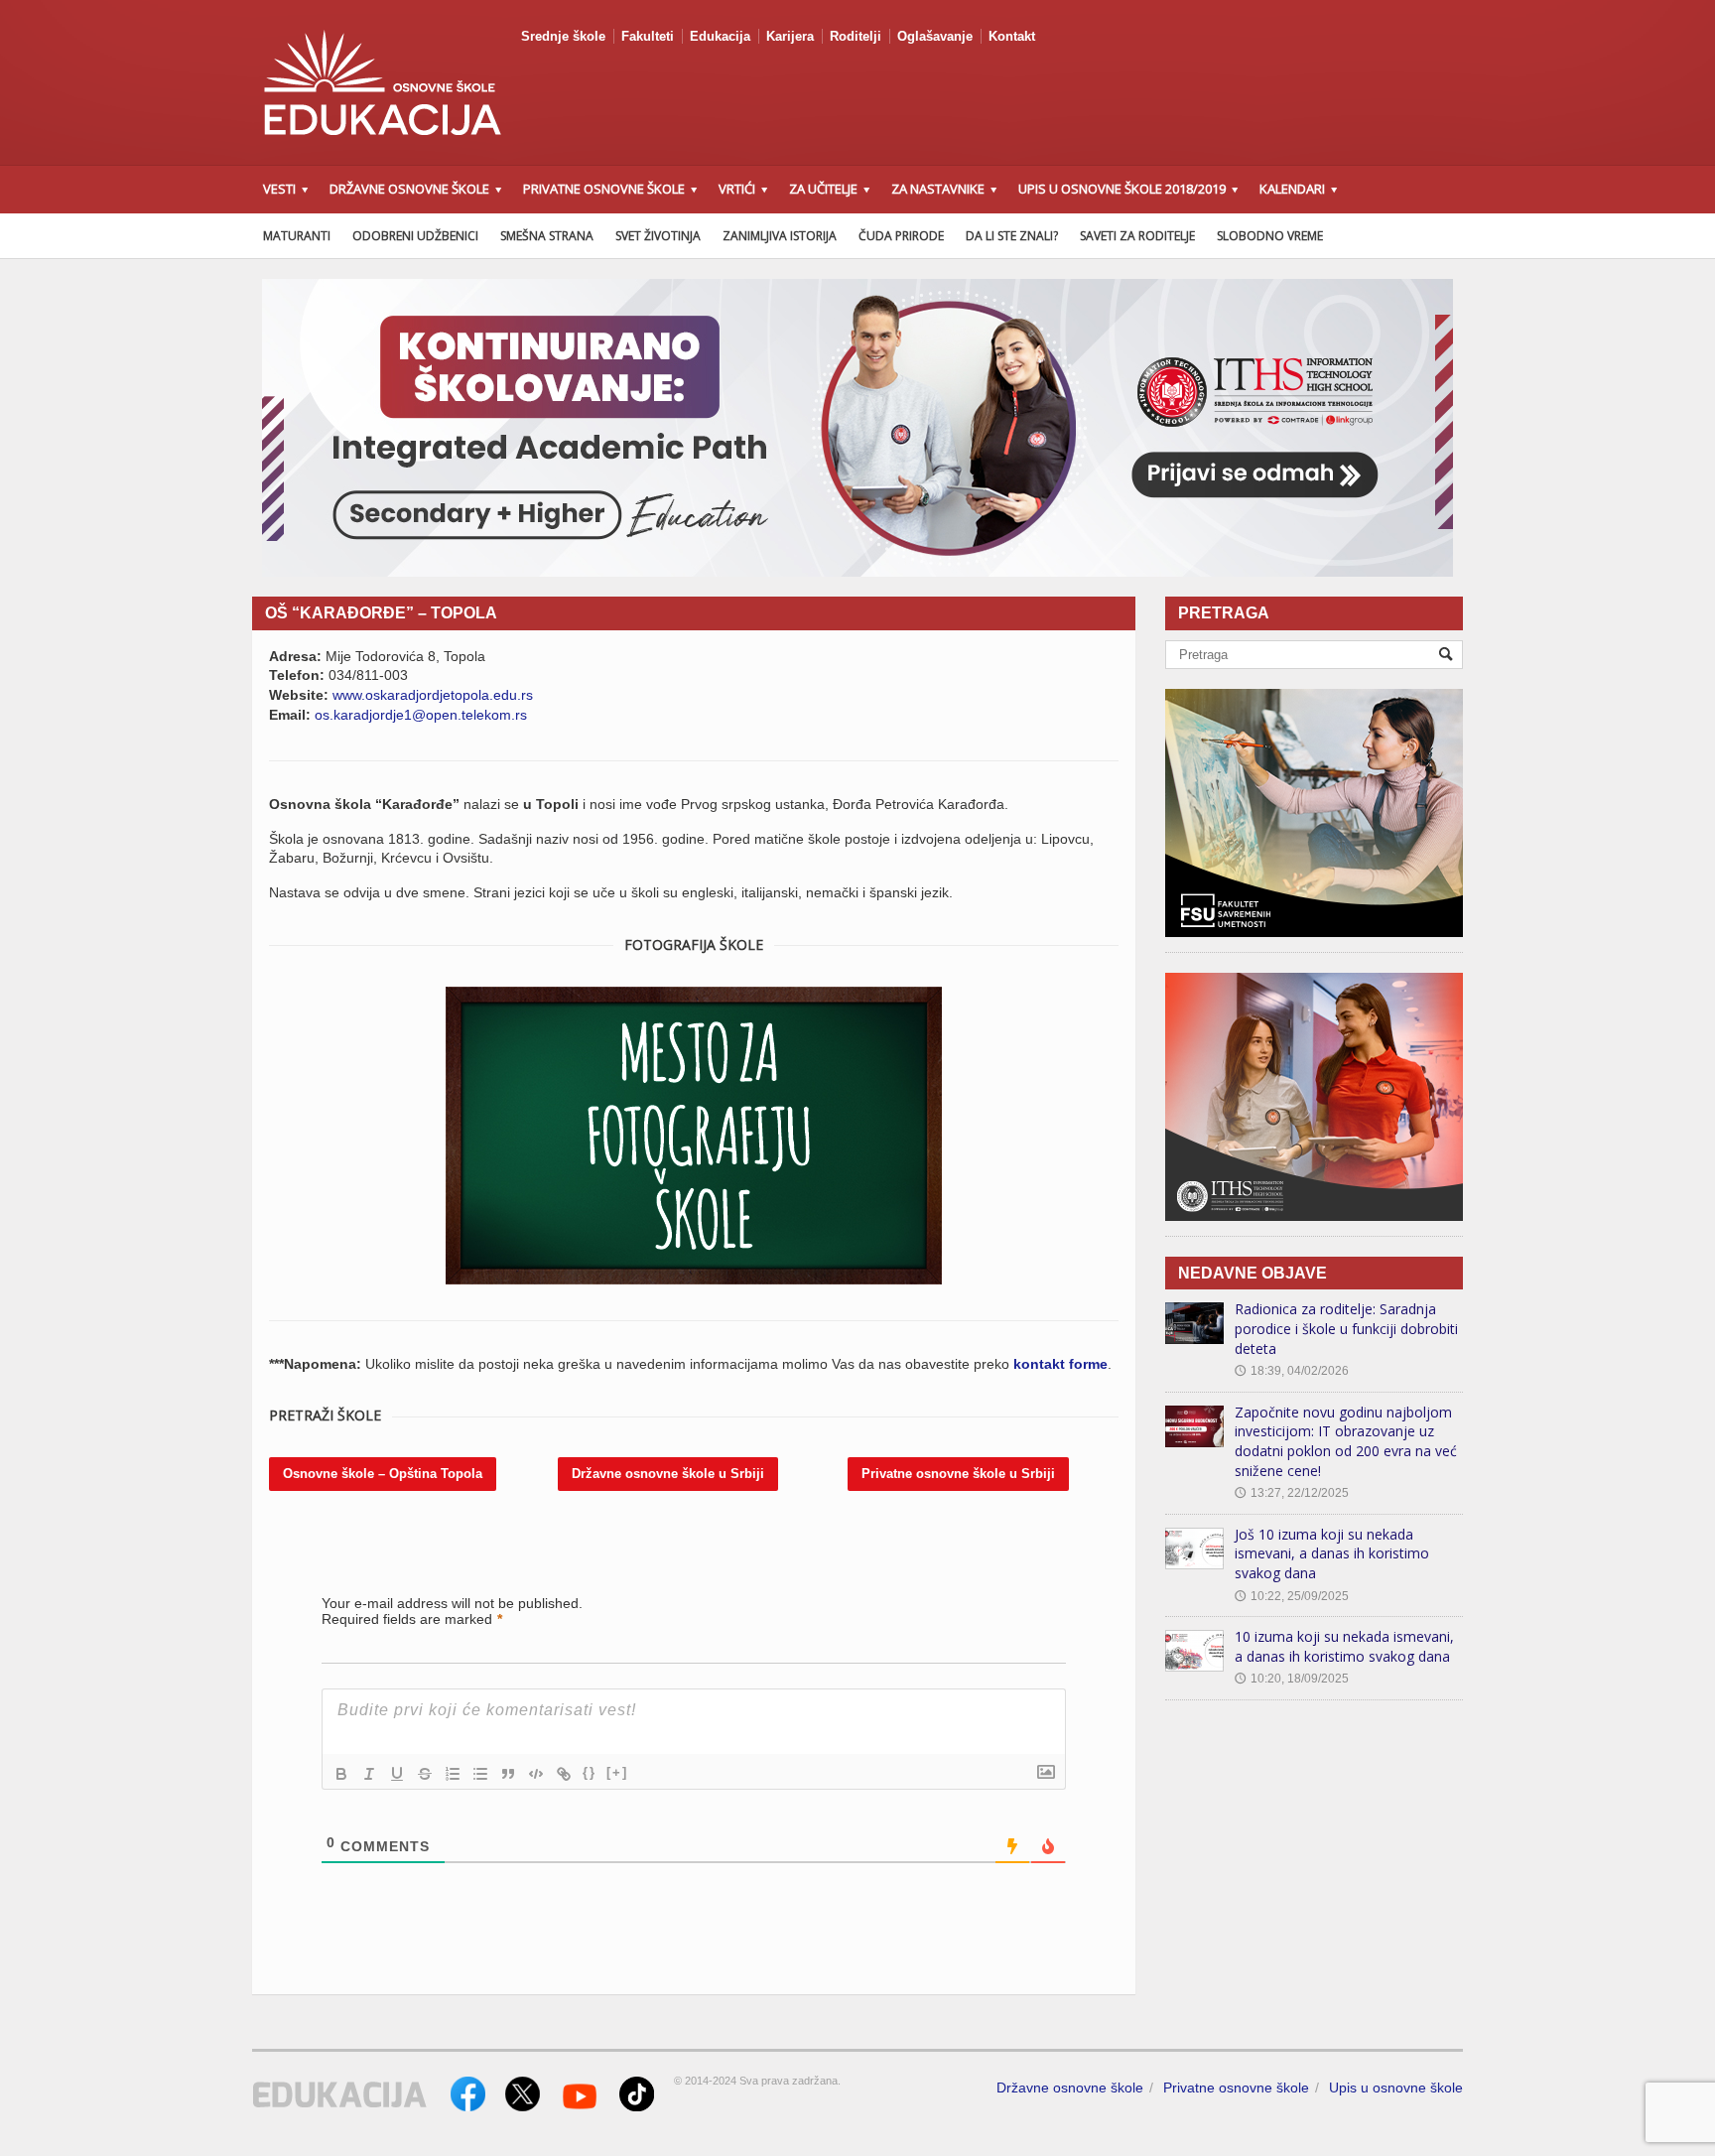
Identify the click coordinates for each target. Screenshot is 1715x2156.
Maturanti (297, 236)
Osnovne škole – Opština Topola (383, 1474)
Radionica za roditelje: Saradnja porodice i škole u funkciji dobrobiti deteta (1346, 1328)
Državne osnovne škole (1070, 2088)
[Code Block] (536, 1774)
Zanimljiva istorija (780, 236)
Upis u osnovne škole (1396, 2088)
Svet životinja (658, 236)
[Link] (564, 1774)
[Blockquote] (508, 1774)
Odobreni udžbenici (415, 236)
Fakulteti (648, 36)
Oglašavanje (935, 36)
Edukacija (720, 36)
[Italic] (369, 1774)
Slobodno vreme (1270, 236)
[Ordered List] (453, 1774)
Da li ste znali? (1012, 236)
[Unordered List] (480, 1774)
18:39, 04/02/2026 (1292, 1371)
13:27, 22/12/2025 (1292, 1493)
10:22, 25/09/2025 (1292, 1596)
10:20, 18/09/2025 (1292, 1679)
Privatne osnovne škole (1236, 2088)
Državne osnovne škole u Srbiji (668, 1474)
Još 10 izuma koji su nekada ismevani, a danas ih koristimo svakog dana (1332, 1553)
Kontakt (1012, 36)
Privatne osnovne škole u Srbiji (958, 1474)
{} (590, 1772)
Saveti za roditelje (1137, 236)
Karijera (790, 36)
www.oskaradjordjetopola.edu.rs (433, 695)
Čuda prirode (901, 236)
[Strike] (425, 1774)
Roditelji (856, 36)
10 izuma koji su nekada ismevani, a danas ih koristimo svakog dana (1344, 1646)
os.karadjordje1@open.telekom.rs (421, 715)
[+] (617, 1772)
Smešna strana (547, 236)
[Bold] (341, 1774)
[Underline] (397, 1774)
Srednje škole (563, 36)
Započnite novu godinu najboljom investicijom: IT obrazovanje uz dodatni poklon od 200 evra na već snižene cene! (1346, 1441)
